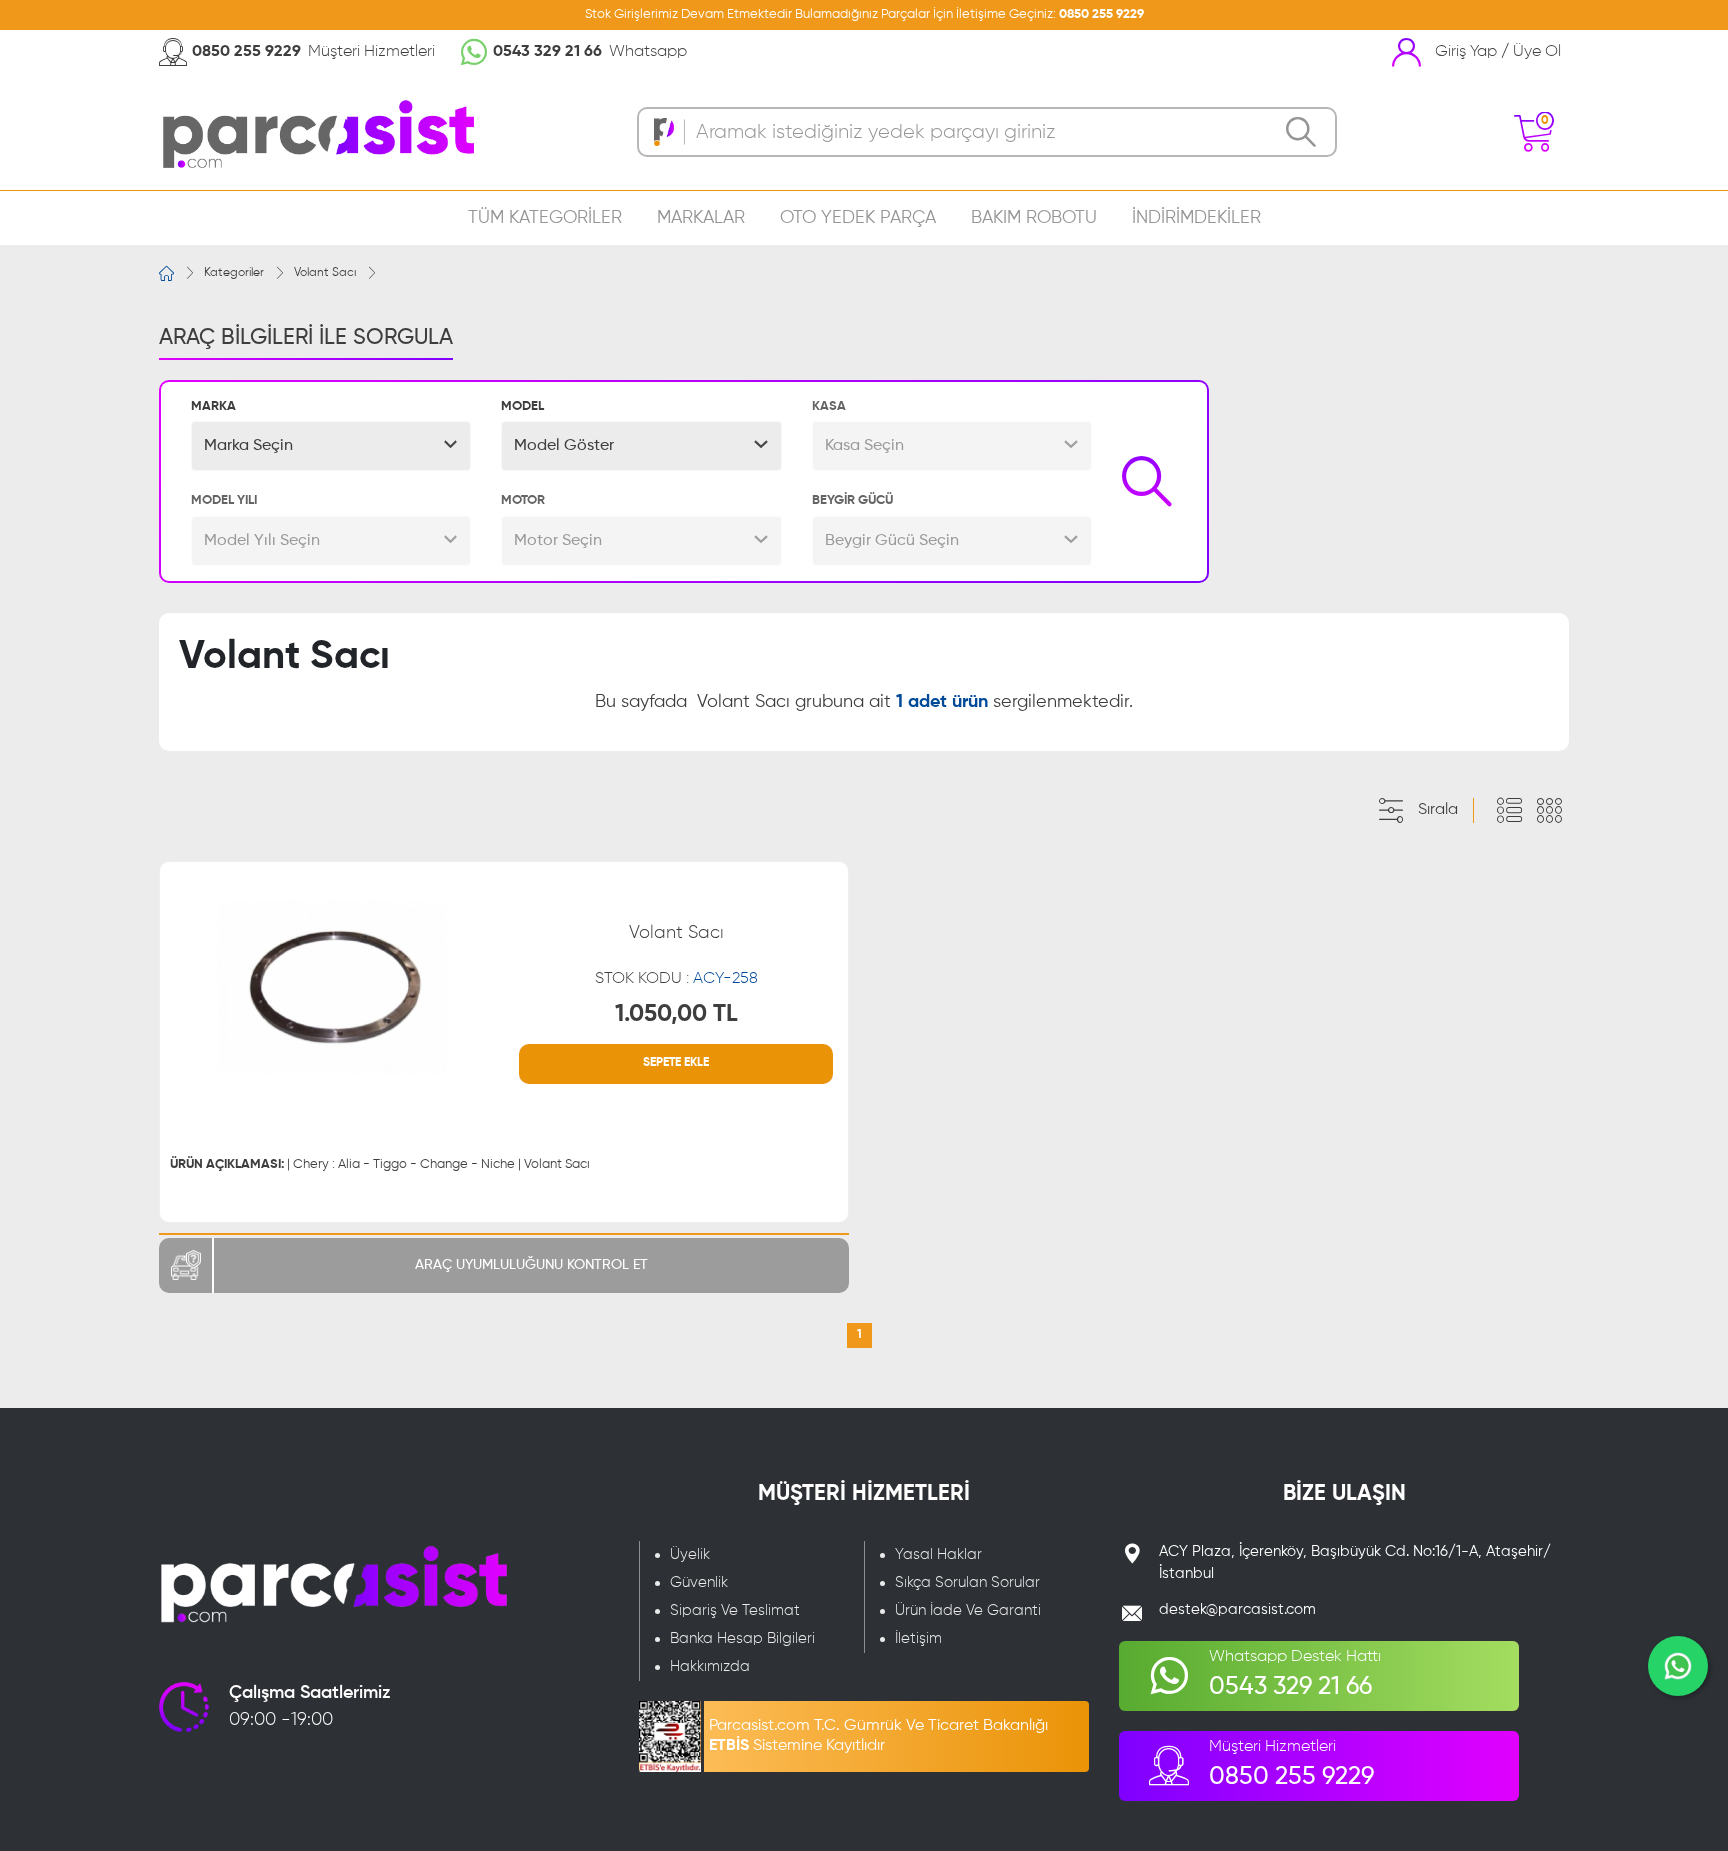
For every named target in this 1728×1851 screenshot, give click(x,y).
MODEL (522, 406)
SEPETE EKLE (676, 1063)
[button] (331, 446)
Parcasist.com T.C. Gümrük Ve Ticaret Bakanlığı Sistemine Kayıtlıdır (878, 1736)
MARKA (213, 406)
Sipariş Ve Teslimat (735, 1610)
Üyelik (690, 1554)
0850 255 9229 (1101, 14)
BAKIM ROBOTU (1034, 218)
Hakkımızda (710, 1666)
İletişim (918, 1638)
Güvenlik (699, 1582)
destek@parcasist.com (1237, 1609)
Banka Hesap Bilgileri (742, 1638)
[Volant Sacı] (332, 987)
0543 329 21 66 (547, 52)
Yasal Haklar (938, 1554)
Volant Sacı (325, 273)
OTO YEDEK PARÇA (858, 218)
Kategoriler (234, 273)
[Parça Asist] (316, 132)
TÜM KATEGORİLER (545, 218)
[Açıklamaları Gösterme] (1549, 811)
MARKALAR (701, 218)
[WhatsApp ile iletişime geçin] (1678, 1666)
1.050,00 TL (676, 1014)
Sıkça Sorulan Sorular (967, 1582)
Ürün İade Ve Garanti (968, 1610)
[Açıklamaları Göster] (1509, 811)
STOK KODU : (676, 979)
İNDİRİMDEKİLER (1196, 218)
